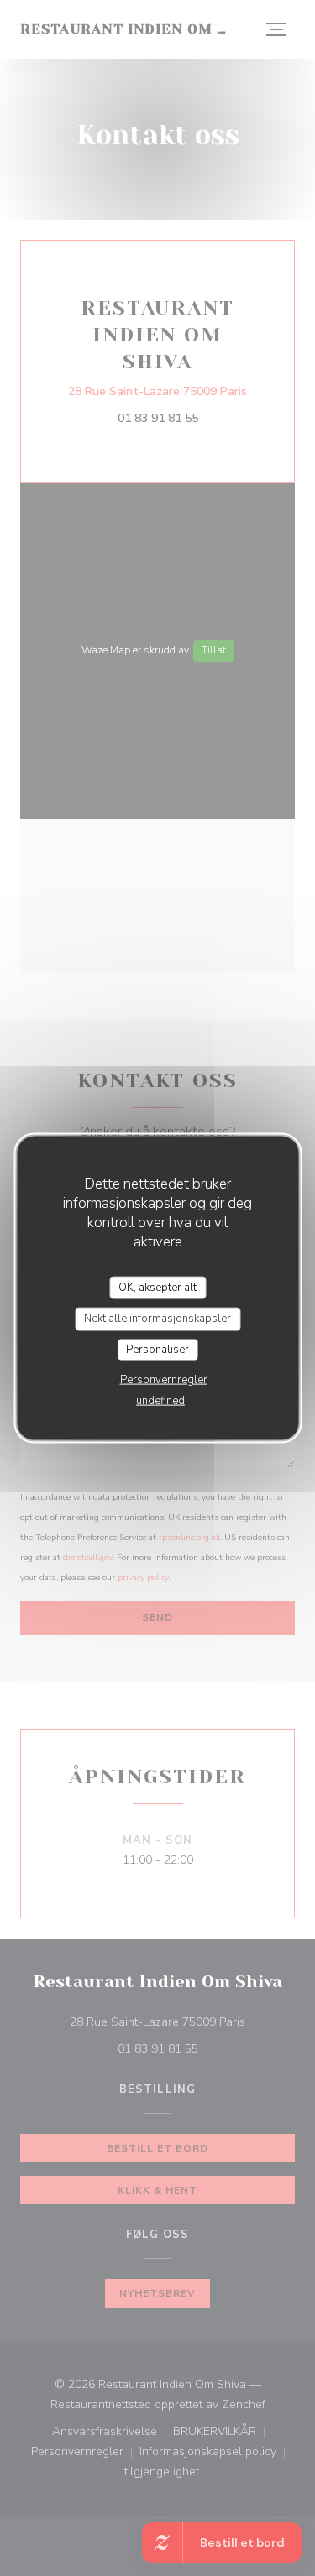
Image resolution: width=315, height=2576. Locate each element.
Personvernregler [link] (164, 1380)
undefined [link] (160, 1401)
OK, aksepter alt (157, 1287)
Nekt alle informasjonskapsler (157, 1319)
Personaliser (157, 1349)
